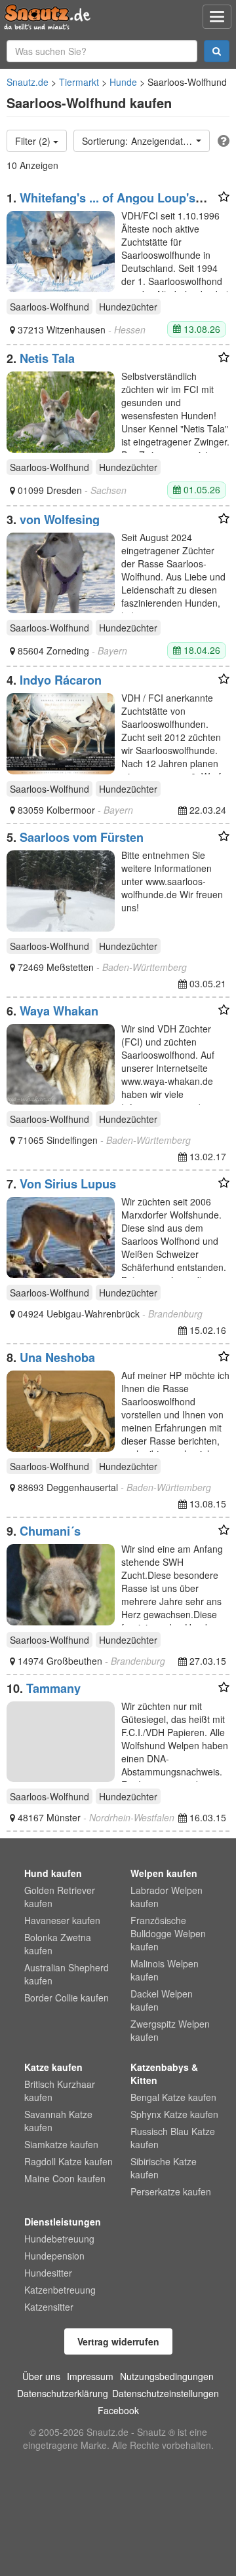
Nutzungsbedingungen (167, 2376)
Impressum (90, 2376)
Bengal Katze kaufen (173, 2097)
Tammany (53, 1688)
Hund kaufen (53, 1873)
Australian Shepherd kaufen (67, 1974)
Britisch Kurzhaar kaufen (60, 2091)
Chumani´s (50, 1531)
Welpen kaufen (164, 1873)
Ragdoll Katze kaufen (69, 2161)
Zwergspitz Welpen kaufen (170, 2030)
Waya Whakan (59, 1011)
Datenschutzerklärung (63, 2393)
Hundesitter (48, 2273)
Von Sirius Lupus (68, 1184)
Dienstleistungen (63, 2222)
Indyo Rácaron (61, 680)
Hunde (123, 82)
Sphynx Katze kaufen (174, 2114)
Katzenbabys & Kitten (164, 2074)
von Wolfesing (60, 520)
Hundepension (54, 2256)
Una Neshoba (57, 1357)
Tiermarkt (79, 82)
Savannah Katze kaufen (58, 2121)
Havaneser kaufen (62, 1920)
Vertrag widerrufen (118, 2341)
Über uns (41, 2376)
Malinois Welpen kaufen (165, 1970)
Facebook (118, 2410)
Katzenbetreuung (60, 2290)
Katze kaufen (53, 2067)
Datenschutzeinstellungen (166, 2393)
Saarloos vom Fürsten (82, 837)
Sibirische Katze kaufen (164, 2168)
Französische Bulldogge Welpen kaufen (168, 1933)
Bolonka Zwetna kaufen (58, 1944)
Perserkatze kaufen (171, 2191)
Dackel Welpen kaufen (162, 2000)
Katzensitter (49, 2307)
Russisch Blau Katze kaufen (173, 2138)
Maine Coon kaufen (65, 2178)
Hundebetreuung (59, 2239)
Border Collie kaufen (67, 1998)
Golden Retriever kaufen (60, 1897)
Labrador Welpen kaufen (167, 1897)
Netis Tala (47, 358)
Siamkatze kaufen (61, 2144)
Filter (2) (34, 141)
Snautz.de (28, 82)
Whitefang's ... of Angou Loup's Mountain (101, 204)
